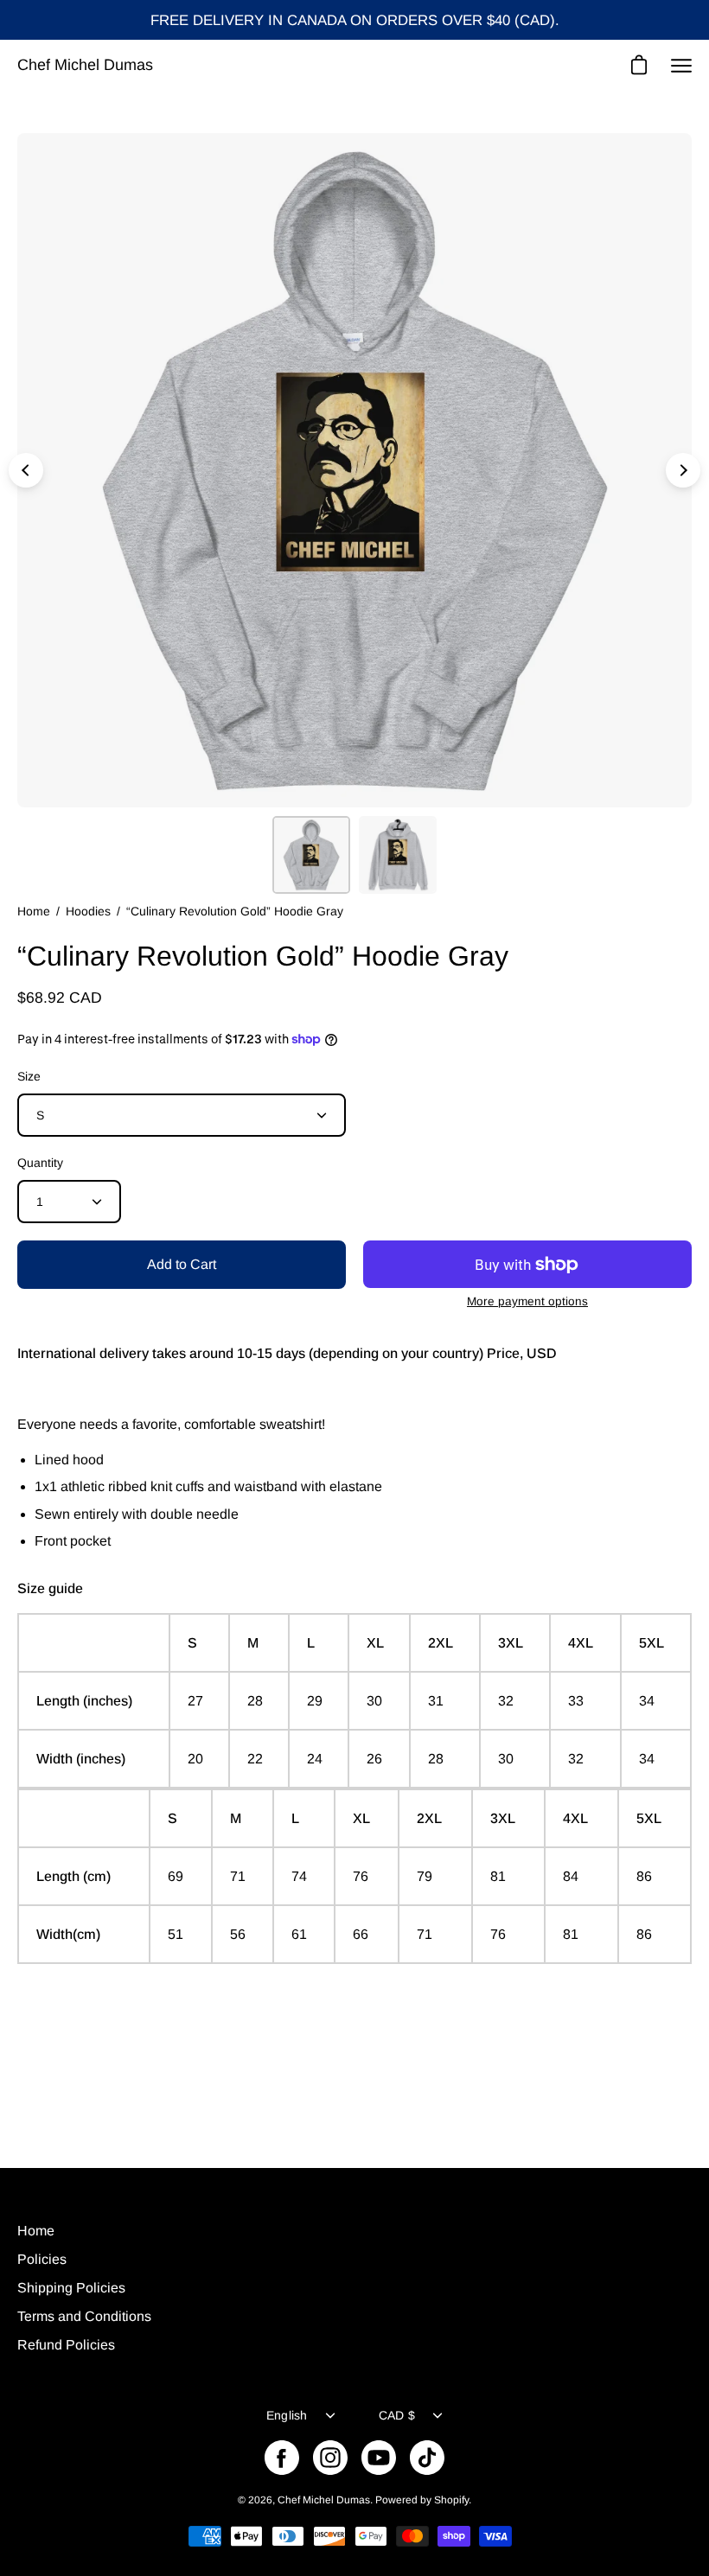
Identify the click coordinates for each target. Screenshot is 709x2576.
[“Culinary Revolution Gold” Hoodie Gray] (311, 855)
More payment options (527, 1301)
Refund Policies (66, 2345)
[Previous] (26, 470)
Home (34, 911)
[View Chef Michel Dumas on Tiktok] (427, 2458)
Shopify (451, 2500)
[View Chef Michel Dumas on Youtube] (379, 2458)
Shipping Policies (71, 2288)
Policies (42, 2259)
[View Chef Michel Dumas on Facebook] (282, 2458)
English (287, 2415)
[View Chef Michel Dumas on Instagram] (330, 2458)
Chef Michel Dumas (85, 65)
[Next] (683, 470)
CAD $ (397, 2415)
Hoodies (88, 911)
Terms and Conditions (84, 2316)
